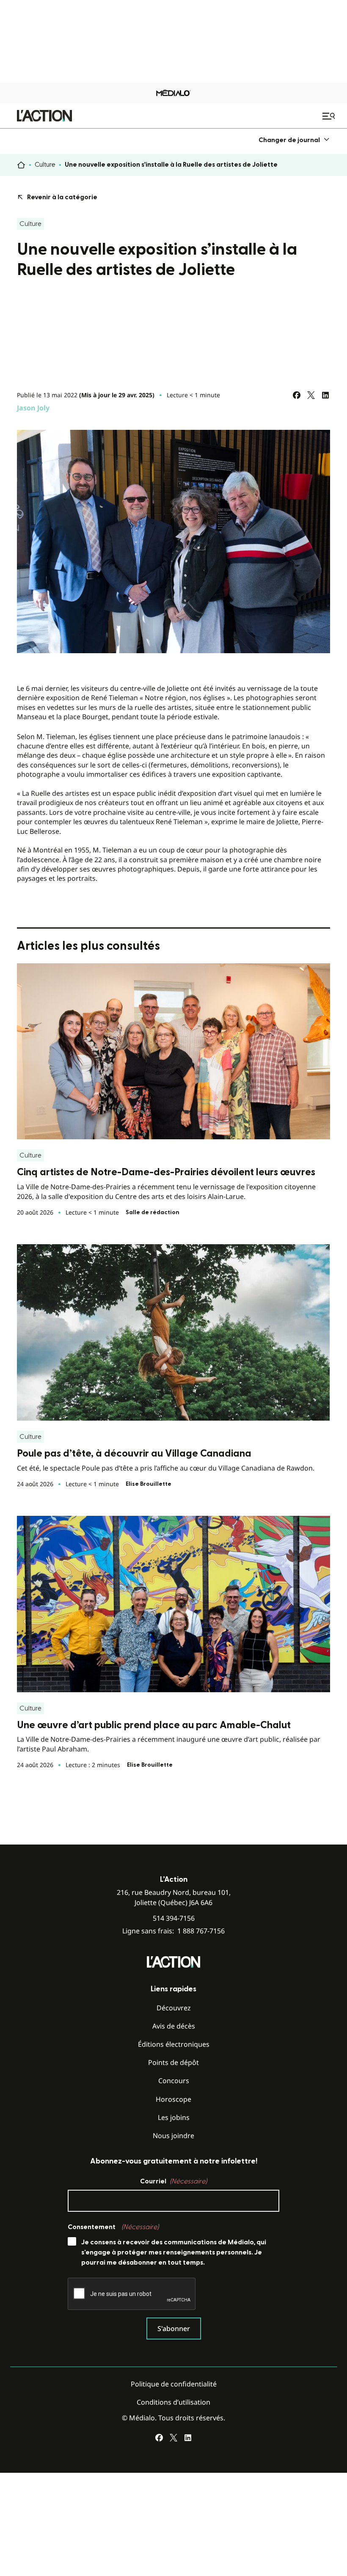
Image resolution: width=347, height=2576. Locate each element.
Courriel (173, 2181)
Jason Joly (33, 408)
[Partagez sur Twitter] (311, 395)
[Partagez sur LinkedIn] (325, 395)
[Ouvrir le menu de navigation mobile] (330, 116)
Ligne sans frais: (173, 1931)
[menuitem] (294, 140)
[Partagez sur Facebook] (297, 395)
